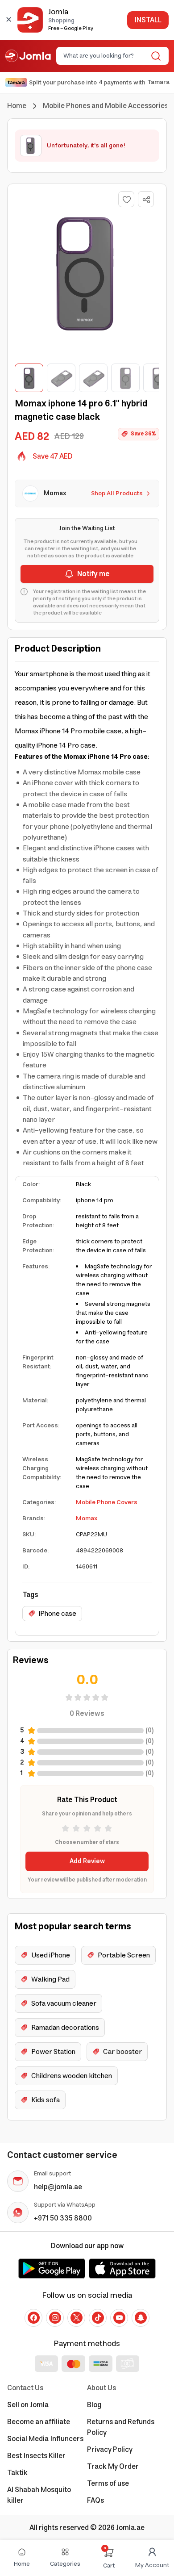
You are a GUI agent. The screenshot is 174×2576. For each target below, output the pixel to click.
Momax (87, 1518)
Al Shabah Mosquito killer (39, 2495)
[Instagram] (55, 2318)
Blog (94, 2405)
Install (148, 20)
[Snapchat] (141, 2318)
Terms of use (108, 2484)
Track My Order (113, 2467)
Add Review (87, 1861)
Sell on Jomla (28, 2405)
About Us (101, 2388)
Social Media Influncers (45, 2439)
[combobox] (105, 56)
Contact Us (25, 2388)
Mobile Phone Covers (107, 1502)
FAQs (95, 2501)
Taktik (17, 2473)
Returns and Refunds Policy (121, 2427)
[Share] (146, 200)
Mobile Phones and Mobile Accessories (106, 106)
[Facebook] (33, 2318)
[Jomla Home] (28, 56)
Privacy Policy (110, 2450)
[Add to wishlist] (126, 199)
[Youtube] (119, 2318)
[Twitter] (76, 2318)
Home (17, 106)
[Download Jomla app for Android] (52, 2268)
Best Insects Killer (36, 2456)
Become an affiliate (39, 2422)
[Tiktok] (98, 2318)
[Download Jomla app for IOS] (122, 2268)
